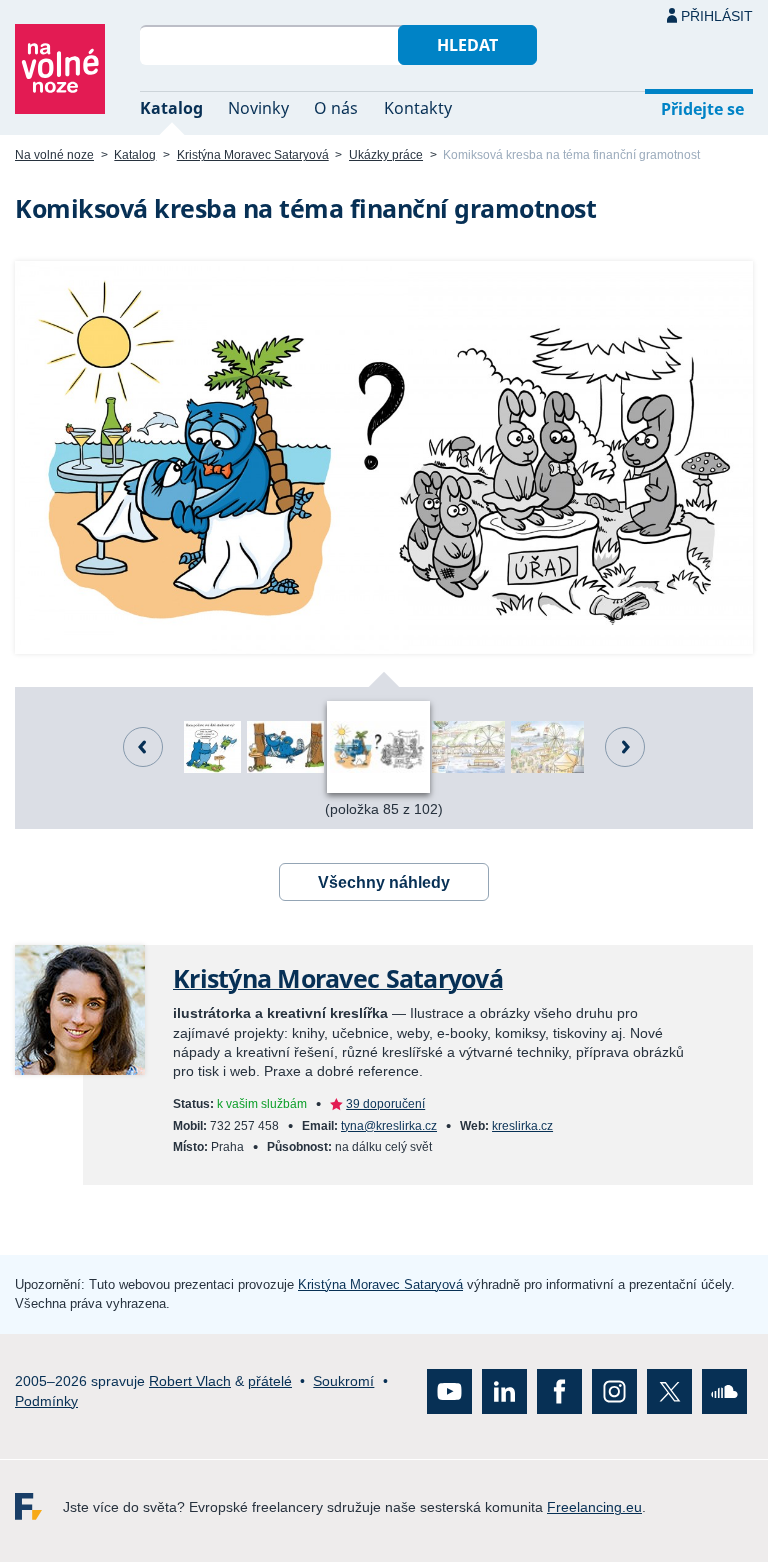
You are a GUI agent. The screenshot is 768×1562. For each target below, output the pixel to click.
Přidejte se (702, 109)
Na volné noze (54, 155)
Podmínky (46, 1401)
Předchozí (143, 747)
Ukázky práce (386, 155)
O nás (336, 108)
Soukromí (343, 1381)
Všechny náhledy (384, 882)
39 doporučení (385, 1104)
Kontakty (418, 108)
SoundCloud (724, 1391)
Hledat (467, 45)
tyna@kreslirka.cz (389, 1126)
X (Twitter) (669, 1391)
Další (625, 747)
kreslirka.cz (522, 1126)
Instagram (614, 1391)
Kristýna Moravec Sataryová (253, 155)
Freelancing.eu (39, 1506)
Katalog (171, 108)
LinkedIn (504, 1391)
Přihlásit (717, 16)
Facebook (559, 1391)
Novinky (258, 108)
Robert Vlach (190, 1381)
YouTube (449, 1391)
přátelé (270, 1381)
